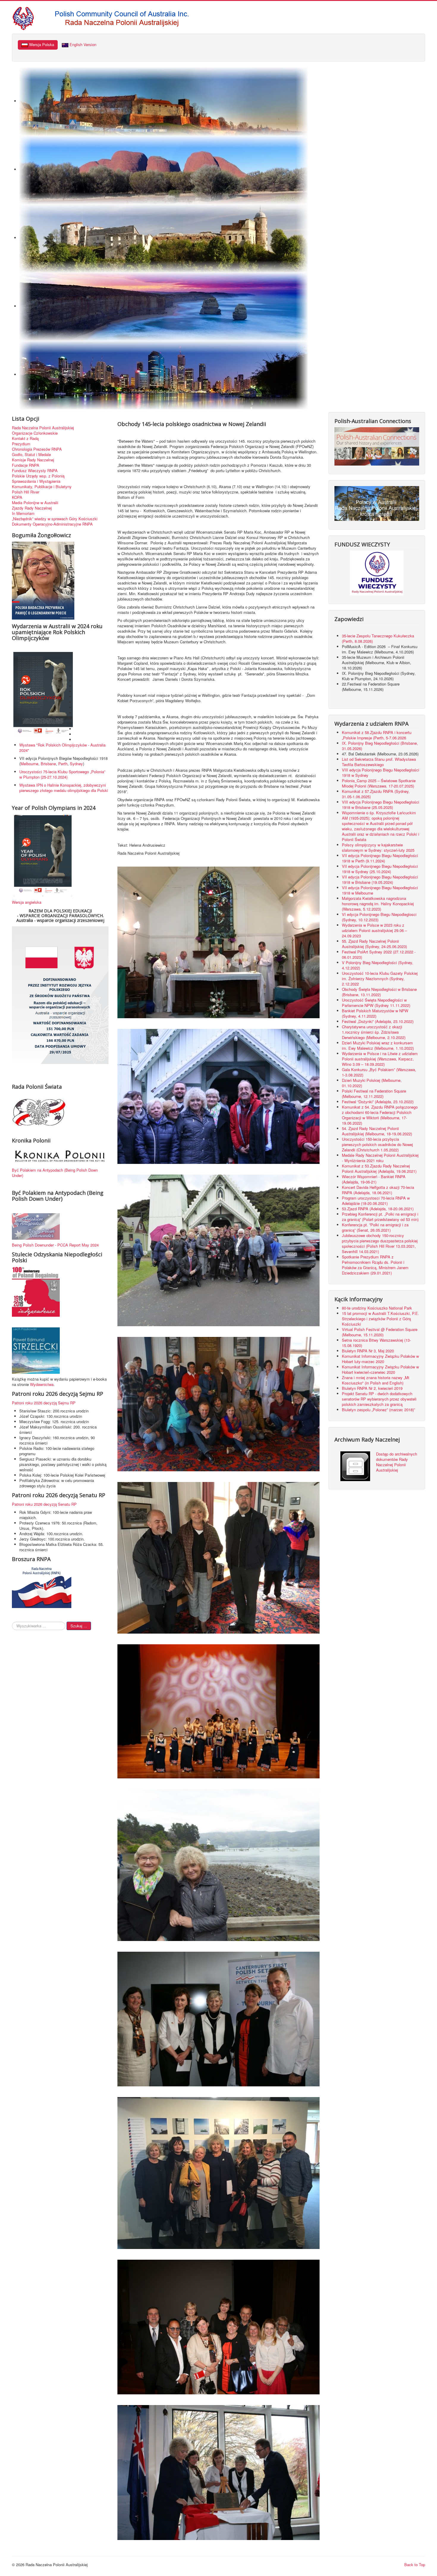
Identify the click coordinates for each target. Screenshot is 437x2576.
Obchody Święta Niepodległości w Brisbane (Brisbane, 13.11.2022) (379, 992)
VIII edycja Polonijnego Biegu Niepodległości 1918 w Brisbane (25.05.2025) (381, 805)
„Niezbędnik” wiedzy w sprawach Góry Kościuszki (55, 519)
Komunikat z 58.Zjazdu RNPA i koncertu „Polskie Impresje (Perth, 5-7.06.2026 (377, 735)
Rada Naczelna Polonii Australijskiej (43, 428)
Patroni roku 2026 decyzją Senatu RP (44, 1504)
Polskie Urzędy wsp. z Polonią (38, 476)
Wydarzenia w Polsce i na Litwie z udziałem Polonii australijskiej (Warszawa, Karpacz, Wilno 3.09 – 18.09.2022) (380, 1059)
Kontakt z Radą (25, 438)
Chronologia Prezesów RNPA (37, 449)
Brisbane (48, 764)
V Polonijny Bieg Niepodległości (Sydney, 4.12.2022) (378, 965)
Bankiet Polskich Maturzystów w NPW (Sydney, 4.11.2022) (375, 1013)
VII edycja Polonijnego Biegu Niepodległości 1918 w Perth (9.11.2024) (380, 858)
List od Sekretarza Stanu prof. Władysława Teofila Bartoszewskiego (379, 762)
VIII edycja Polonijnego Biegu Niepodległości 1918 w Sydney (381, 773)
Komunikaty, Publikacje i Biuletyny (42, 487)
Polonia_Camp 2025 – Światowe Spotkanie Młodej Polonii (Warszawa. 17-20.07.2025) (379, 783)
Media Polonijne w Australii (35, 503)
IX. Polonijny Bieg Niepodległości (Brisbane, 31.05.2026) (380, 746)
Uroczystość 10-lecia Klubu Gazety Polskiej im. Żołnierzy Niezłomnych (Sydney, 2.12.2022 (380, 979)
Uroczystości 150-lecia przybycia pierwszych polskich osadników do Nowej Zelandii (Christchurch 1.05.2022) (377, 1144)
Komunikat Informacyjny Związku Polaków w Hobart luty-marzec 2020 (380, 1359)
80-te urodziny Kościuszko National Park (377, 1308)
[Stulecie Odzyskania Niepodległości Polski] (36, 1291)
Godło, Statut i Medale (31, 455)
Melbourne (29, 764)
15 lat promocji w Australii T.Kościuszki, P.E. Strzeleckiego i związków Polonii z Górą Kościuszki (381, 1319)
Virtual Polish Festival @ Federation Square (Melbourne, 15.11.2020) (380, 1332)
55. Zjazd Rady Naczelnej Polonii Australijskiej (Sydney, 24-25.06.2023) (374, 944)
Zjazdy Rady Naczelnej (32, 508)
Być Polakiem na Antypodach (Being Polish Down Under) (55, 1173)
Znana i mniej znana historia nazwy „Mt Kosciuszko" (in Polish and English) (376, 1380)
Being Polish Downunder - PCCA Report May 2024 (55, 1245)
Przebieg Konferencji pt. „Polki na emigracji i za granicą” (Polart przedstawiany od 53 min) (380, 1217)
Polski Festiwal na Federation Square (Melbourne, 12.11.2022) (374, 1094)
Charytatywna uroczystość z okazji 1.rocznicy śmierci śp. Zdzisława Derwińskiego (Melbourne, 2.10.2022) (374, 1032)
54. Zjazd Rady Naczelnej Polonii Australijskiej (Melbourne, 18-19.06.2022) (377, 1131)
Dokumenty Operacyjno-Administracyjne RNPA (52, 524)
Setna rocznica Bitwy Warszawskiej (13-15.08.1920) (376, 1343)
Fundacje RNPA (26, 465)
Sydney (76, 764)
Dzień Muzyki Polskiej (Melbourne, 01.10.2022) (372, 1083)
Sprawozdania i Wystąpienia (36, 481)
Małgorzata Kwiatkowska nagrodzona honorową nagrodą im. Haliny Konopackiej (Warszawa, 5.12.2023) (378, 904)
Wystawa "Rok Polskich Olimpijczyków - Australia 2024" (62, 748)
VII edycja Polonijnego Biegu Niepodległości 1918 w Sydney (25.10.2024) (380, 869)
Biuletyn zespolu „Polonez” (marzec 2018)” (379, 1410)
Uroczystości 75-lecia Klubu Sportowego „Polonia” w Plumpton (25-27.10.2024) (62, 774)
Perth (63, 764)
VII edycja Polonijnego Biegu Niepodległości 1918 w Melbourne (380, 890)
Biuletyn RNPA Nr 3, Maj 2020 (368, 1351)
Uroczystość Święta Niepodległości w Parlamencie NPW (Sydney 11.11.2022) (376, 1003)
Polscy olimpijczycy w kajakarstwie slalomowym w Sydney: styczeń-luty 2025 (378, 847)
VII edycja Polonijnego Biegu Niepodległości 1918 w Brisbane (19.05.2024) (380, 880)
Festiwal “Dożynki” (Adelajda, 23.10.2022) (378, 1102)
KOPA (17, 497)
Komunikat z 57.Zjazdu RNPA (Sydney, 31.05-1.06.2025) (376, 794)
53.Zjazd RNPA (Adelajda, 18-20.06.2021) (378, 1209)
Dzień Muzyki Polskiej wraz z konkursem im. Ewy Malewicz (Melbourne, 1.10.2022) (378, 1045)
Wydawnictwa (42, 1384)
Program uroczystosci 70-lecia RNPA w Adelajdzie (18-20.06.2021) (376, 1201)
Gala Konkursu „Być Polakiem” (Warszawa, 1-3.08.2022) (379, 1072)
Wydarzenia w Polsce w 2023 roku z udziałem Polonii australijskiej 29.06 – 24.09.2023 (374, 930)
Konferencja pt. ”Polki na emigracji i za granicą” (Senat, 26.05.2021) (375, 1227)
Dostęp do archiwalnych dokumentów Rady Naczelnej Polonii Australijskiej (397, 1462)
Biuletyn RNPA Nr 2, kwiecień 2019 (372, 1388)
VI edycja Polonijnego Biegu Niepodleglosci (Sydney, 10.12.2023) (379, 917)
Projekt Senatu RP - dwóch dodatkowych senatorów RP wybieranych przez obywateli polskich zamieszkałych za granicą (379, 1399)
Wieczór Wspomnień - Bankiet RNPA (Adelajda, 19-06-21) (374, 1179)
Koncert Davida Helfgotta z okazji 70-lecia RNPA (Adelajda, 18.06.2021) (378, 1190)
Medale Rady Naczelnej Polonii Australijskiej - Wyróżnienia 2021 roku (380, 1158)
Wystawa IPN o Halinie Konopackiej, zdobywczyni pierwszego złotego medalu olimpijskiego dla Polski (64, 788)
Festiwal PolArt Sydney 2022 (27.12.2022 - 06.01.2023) (379, 954)
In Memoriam (23, 513)
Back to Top (415, 2565)
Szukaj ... (79, 1626)
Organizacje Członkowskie (35, 433)
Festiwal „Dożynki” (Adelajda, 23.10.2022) (378, 1021)
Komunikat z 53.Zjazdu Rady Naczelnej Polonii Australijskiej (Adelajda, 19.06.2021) (379, 1168)
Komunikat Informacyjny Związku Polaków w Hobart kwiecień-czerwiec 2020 (380, 1369)
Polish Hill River (26, 492)
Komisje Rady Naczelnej (33, 460)
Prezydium (21, 444)
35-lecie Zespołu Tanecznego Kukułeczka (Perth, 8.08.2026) (378, 638)
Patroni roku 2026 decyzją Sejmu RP (44, 1403)
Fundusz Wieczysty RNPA (35, 471)
